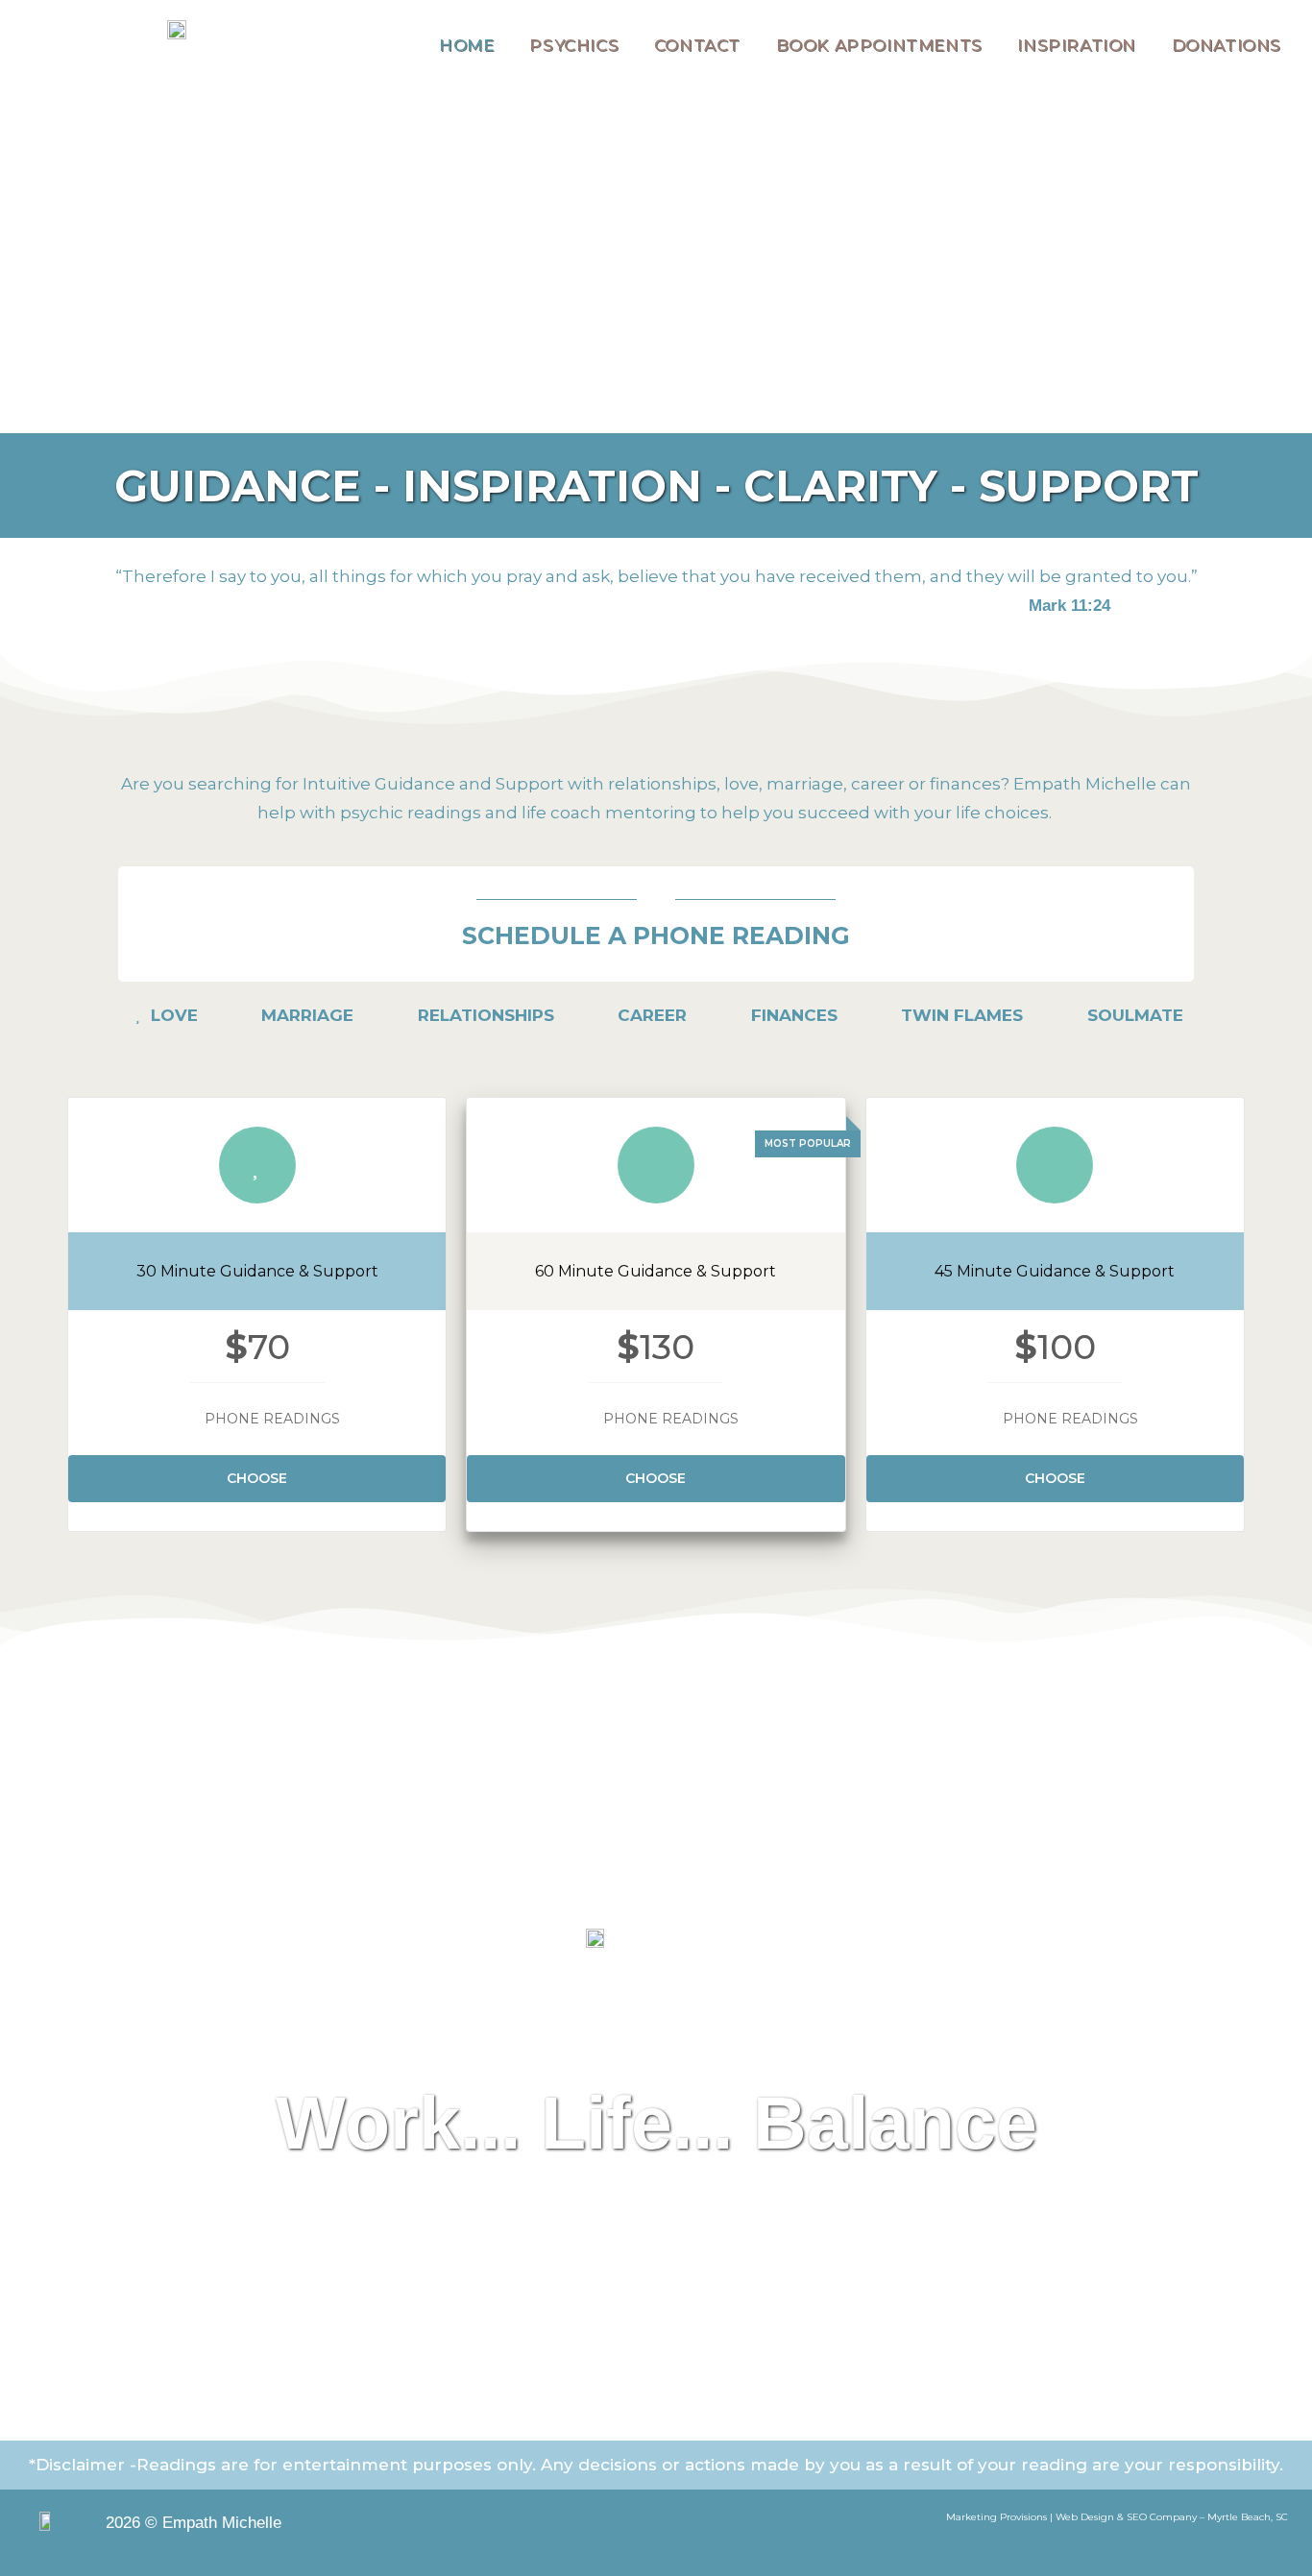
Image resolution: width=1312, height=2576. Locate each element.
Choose (257, 1478)
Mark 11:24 (1069, 606)
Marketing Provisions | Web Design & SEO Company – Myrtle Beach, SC (1117, 2517)
